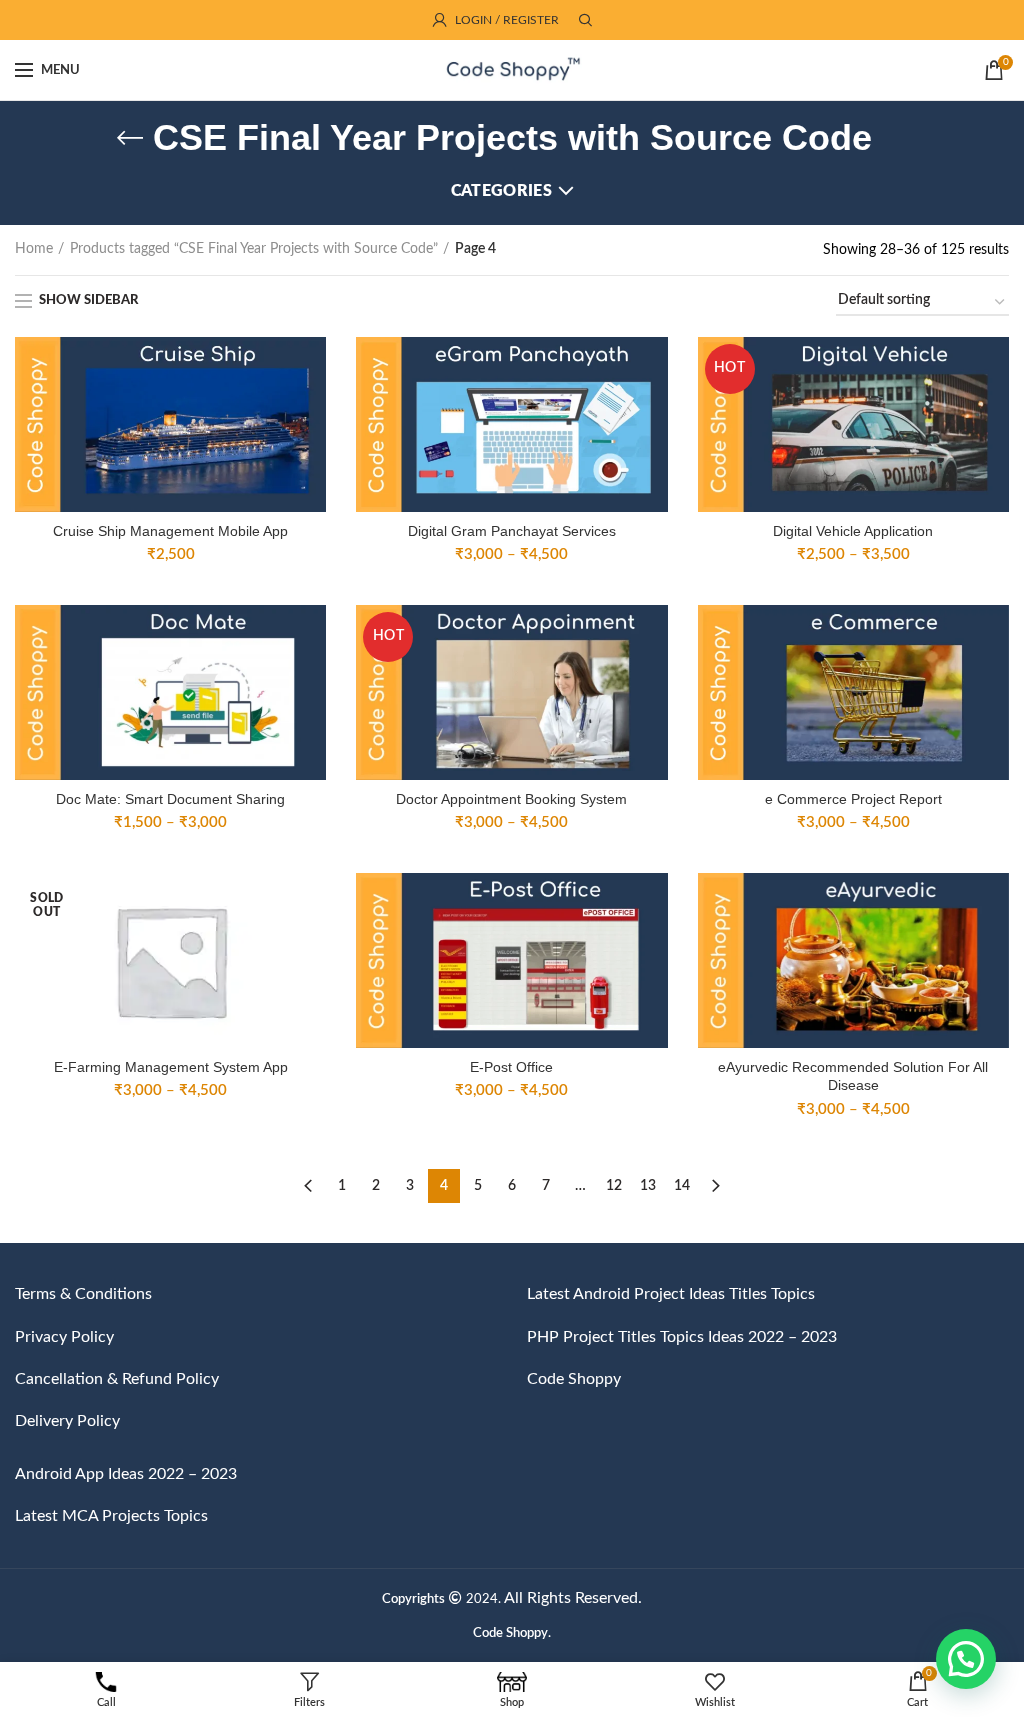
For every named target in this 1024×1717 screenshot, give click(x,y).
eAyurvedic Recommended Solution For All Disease (853, 1076)
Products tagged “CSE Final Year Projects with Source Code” (254, 249)
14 (682, 1186)
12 (614, 1186)
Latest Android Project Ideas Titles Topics (671, 1294)
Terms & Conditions (83, 1294)
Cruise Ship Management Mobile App (170, 531)
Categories (501, 191)
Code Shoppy (574, 1379)
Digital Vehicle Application (853, 531)
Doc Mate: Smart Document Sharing (170, 799)
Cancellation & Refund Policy (117, 1379)
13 (648, 1186)
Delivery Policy (67, 1421)
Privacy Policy (64, 1337)
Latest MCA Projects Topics (111, 1516)
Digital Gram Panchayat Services (512, 531)
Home (34, 249)
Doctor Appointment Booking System (511, 799)
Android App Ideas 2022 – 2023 (126, 1474)
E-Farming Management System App (171, 1067)
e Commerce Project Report (853, 799)
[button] (966, 1659)
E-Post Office (511, 1067)
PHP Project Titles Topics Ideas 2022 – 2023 (682, 1337)
